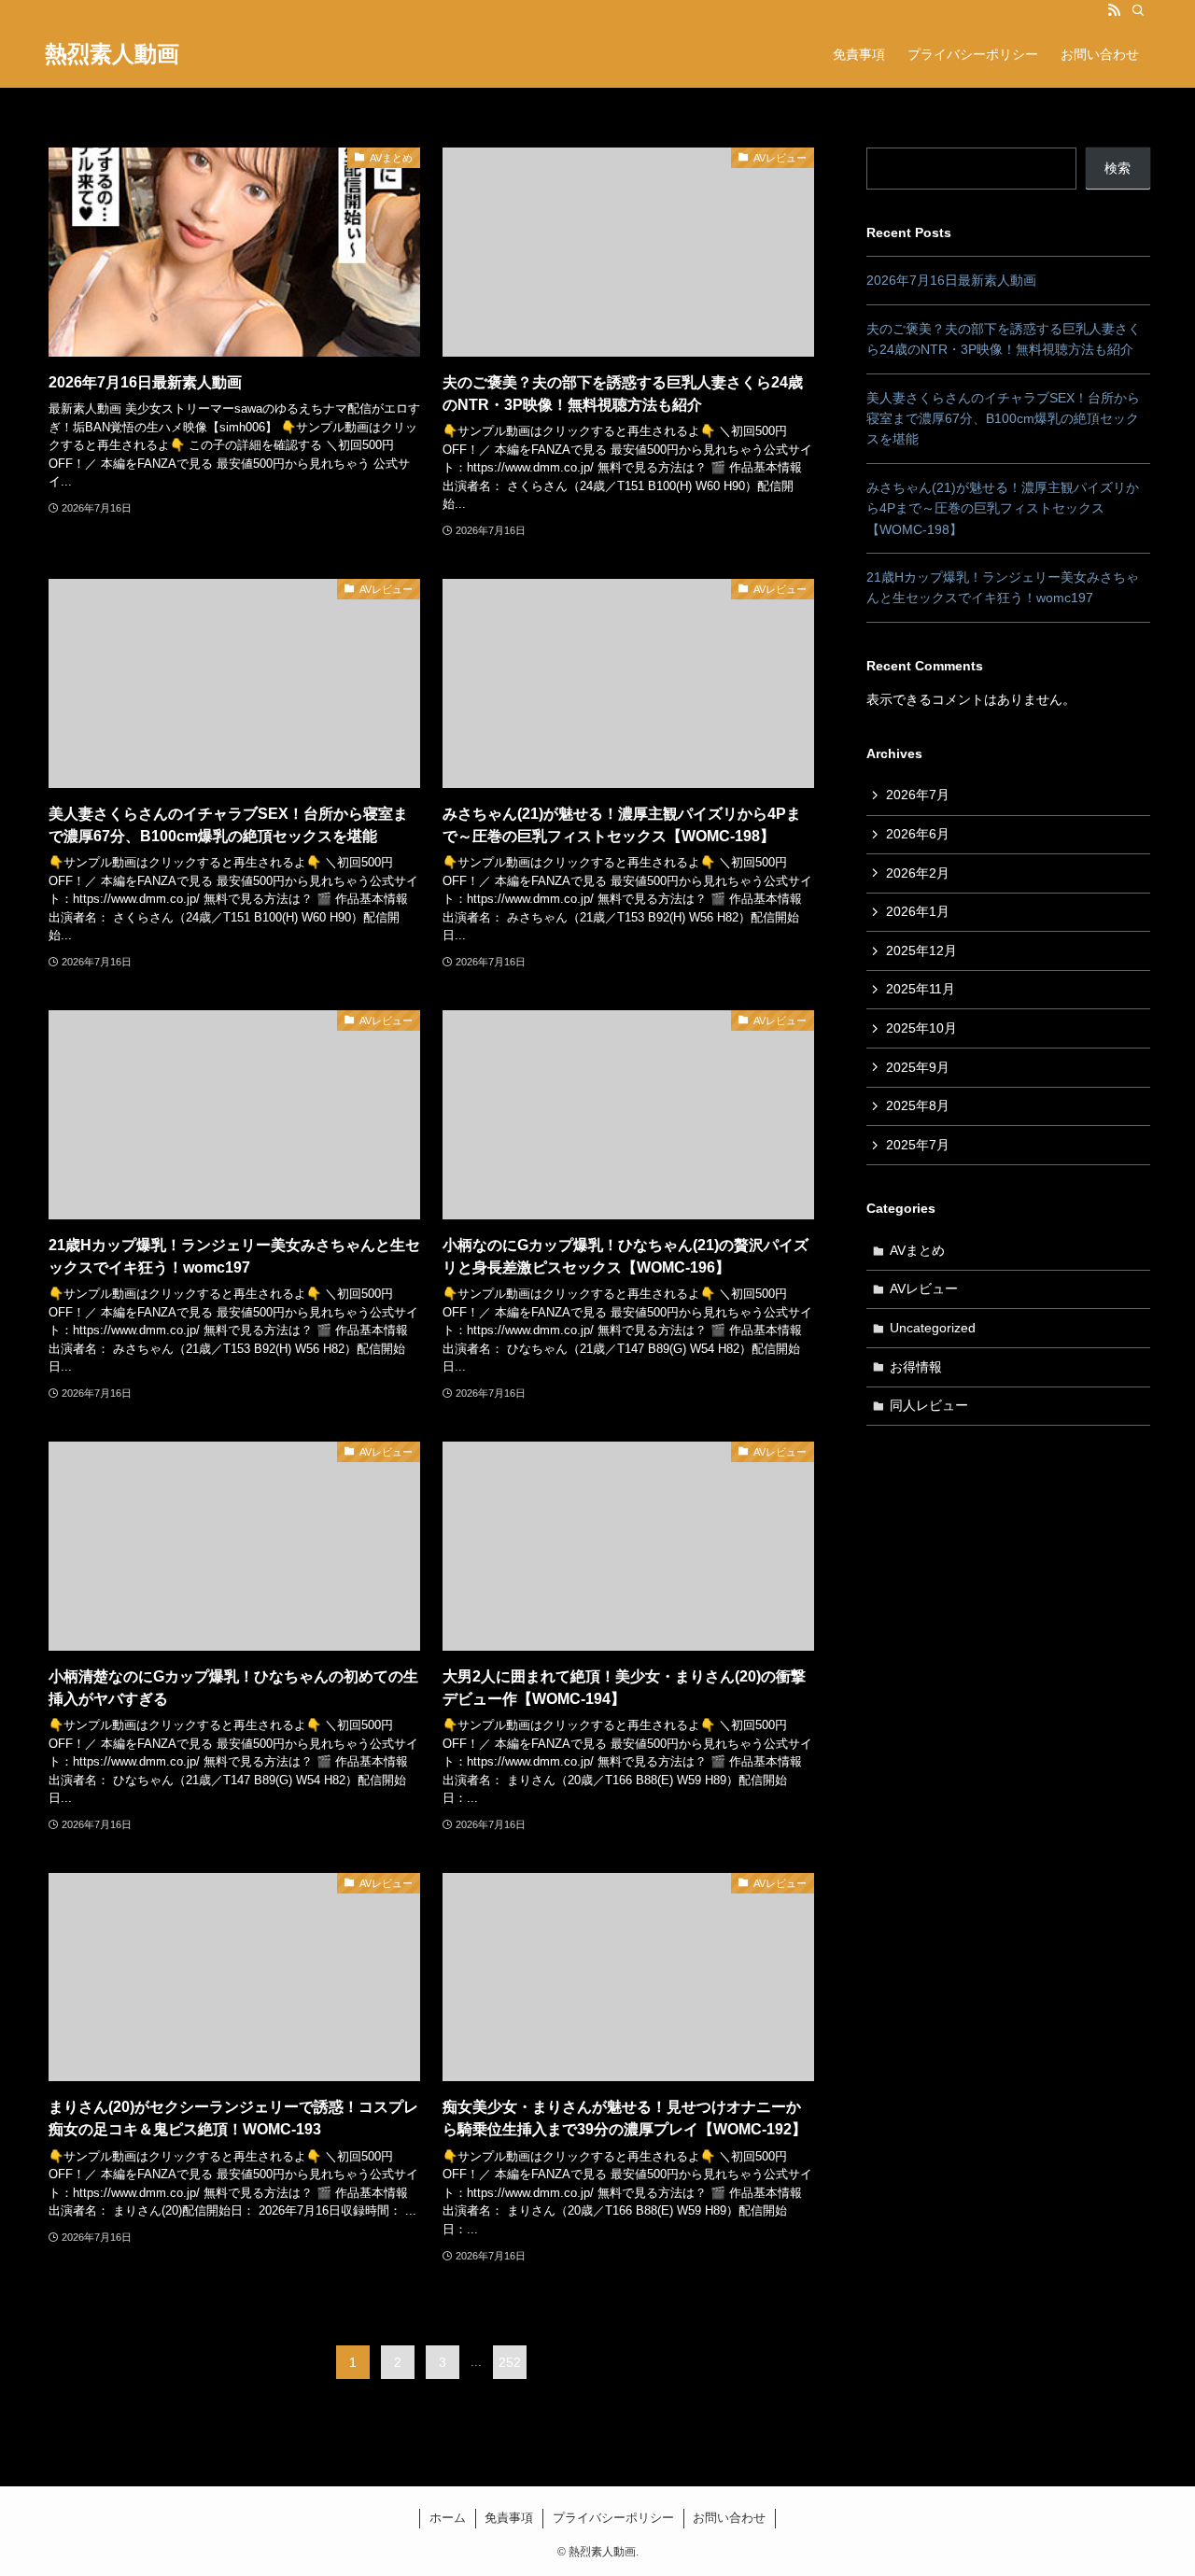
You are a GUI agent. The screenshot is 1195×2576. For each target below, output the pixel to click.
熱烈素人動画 (112, 54)
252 (510, 2362)
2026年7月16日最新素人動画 (951, 280)
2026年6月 (918, 834)
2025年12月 (921, 950)
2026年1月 (918, 911)
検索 (1118, 168)
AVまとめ (917, 1250)
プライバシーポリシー (613, 2518)
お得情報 (916, 1367)
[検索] (1138, 10)
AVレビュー (924, 1288)
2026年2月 (918, 873)
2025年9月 (918, 1067)
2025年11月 (921, 989)
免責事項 (509, 2518)
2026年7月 (918, 795)
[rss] (1114, 10)
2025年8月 (918, 1105)
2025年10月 (921, 1028)
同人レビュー (929, 1405)
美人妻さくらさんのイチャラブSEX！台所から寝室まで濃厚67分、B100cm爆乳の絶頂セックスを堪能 (1003, 419)
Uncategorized (933, 1328)
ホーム (448, 2518)
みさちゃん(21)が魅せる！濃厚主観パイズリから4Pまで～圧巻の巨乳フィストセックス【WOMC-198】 (1003, 508)
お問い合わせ (729, 2518)
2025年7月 (918, 1145)
